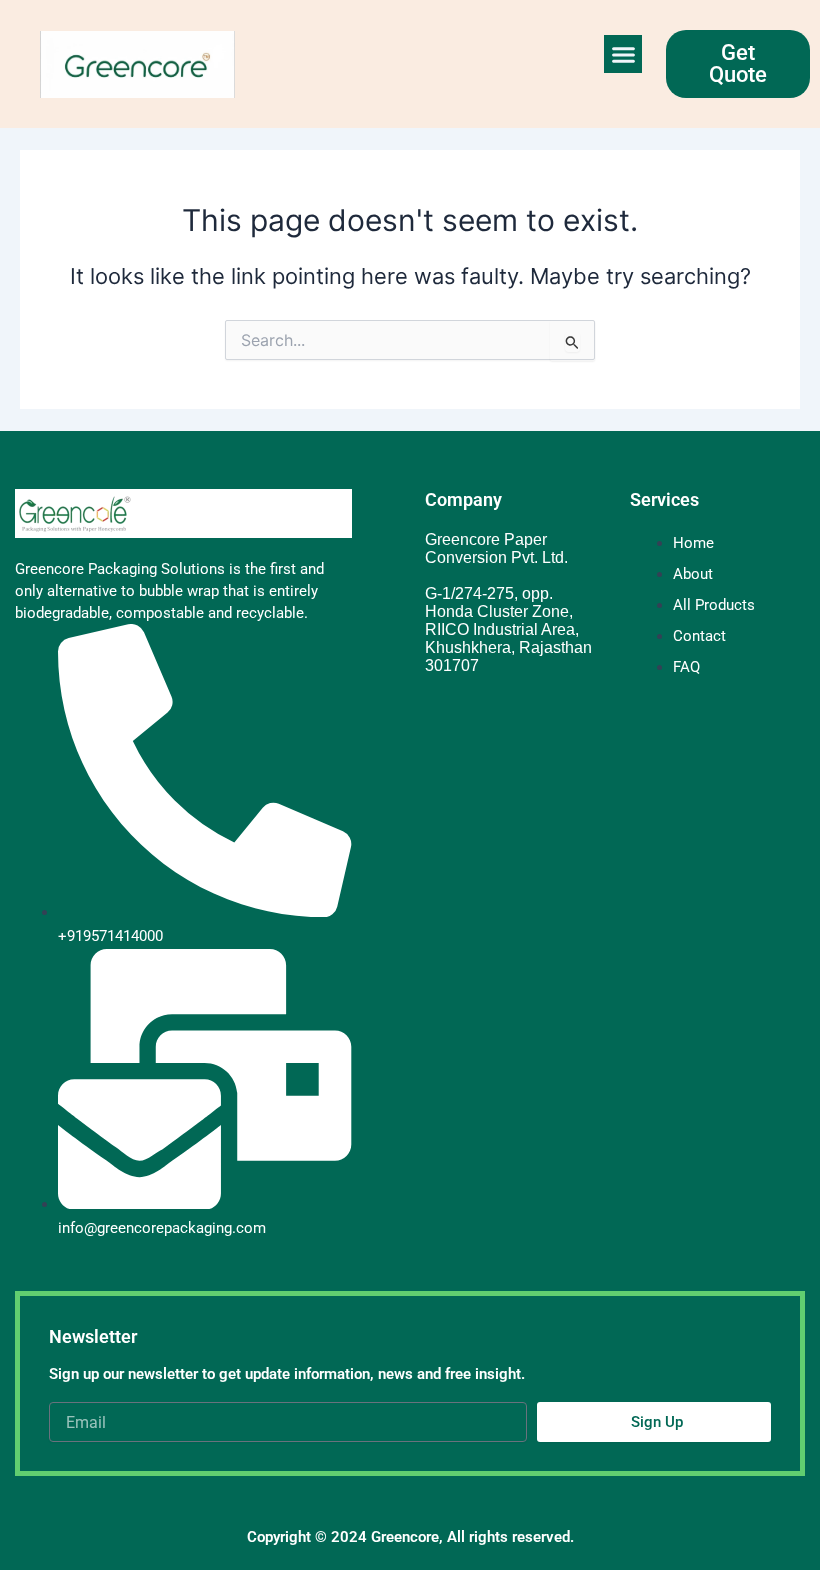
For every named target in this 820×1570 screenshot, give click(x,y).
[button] (623, 54)
